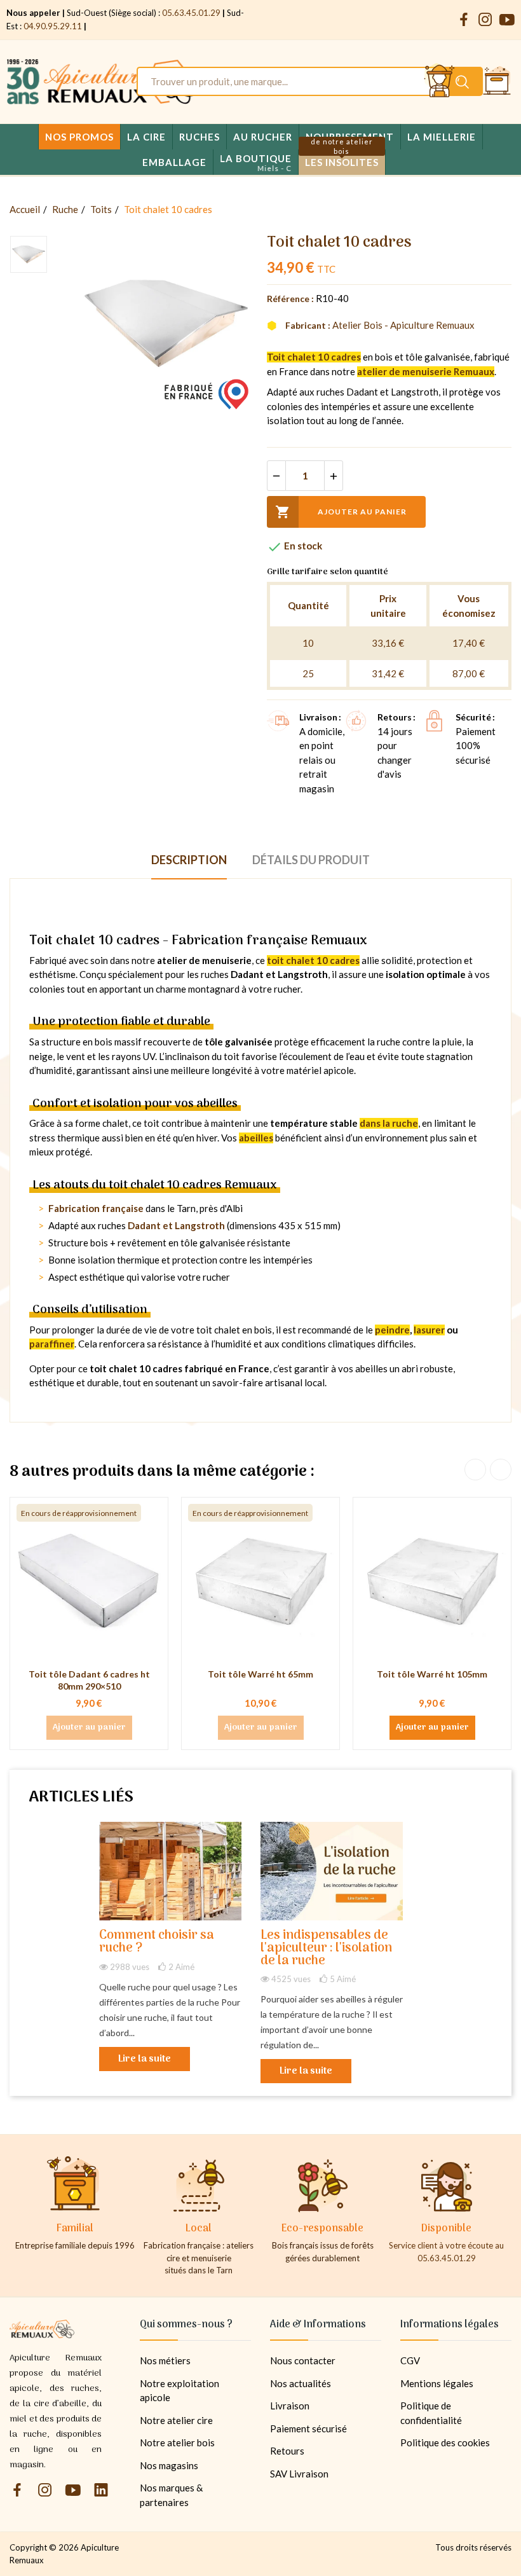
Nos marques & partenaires (171, 2495)
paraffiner (52, 1344)
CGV (410, 2360)
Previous (475, 1470)
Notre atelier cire (176, 2420)
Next (501, 1470)
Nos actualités (301, 2383)
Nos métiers (165, 2360)
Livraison (290, 2406)
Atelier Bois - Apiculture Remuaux (403, 325)
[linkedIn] (101, 2490)
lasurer (429, 1330)
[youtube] (507, 20)
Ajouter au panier (341, 512)
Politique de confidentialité (431, 2413)
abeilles (256, 1138)
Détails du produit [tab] (311, 860)
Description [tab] (189, 860)
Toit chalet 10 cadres (314, 357)
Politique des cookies (445, 2442)
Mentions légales (437, 2383)
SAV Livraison (299, 2474)
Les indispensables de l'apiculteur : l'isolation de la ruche (326, 1949)
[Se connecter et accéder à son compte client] (440, 81)
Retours (287, 2451)
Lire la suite (145, 2059)
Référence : (290, 299)
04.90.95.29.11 (53, 26)
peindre (392, 1330)
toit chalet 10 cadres (313, 960)
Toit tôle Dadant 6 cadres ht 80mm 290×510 (89, 1680)
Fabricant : (308, 325)
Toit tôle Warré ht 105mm (432, 1674)
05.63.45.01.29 (191, 13)
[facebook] (464, 20)
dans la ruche (389, 1123)
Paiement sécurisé (308, 2428)
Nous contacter (303, 2360)
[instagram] (485, 20)
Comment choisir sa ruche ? (157, 1942)
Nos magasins (169, 2465)
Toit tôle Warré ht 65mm (260, 1674)
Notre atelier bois (177, 2442)
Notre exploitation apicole (179, 2391)
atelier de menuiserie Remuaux (426, 371)
